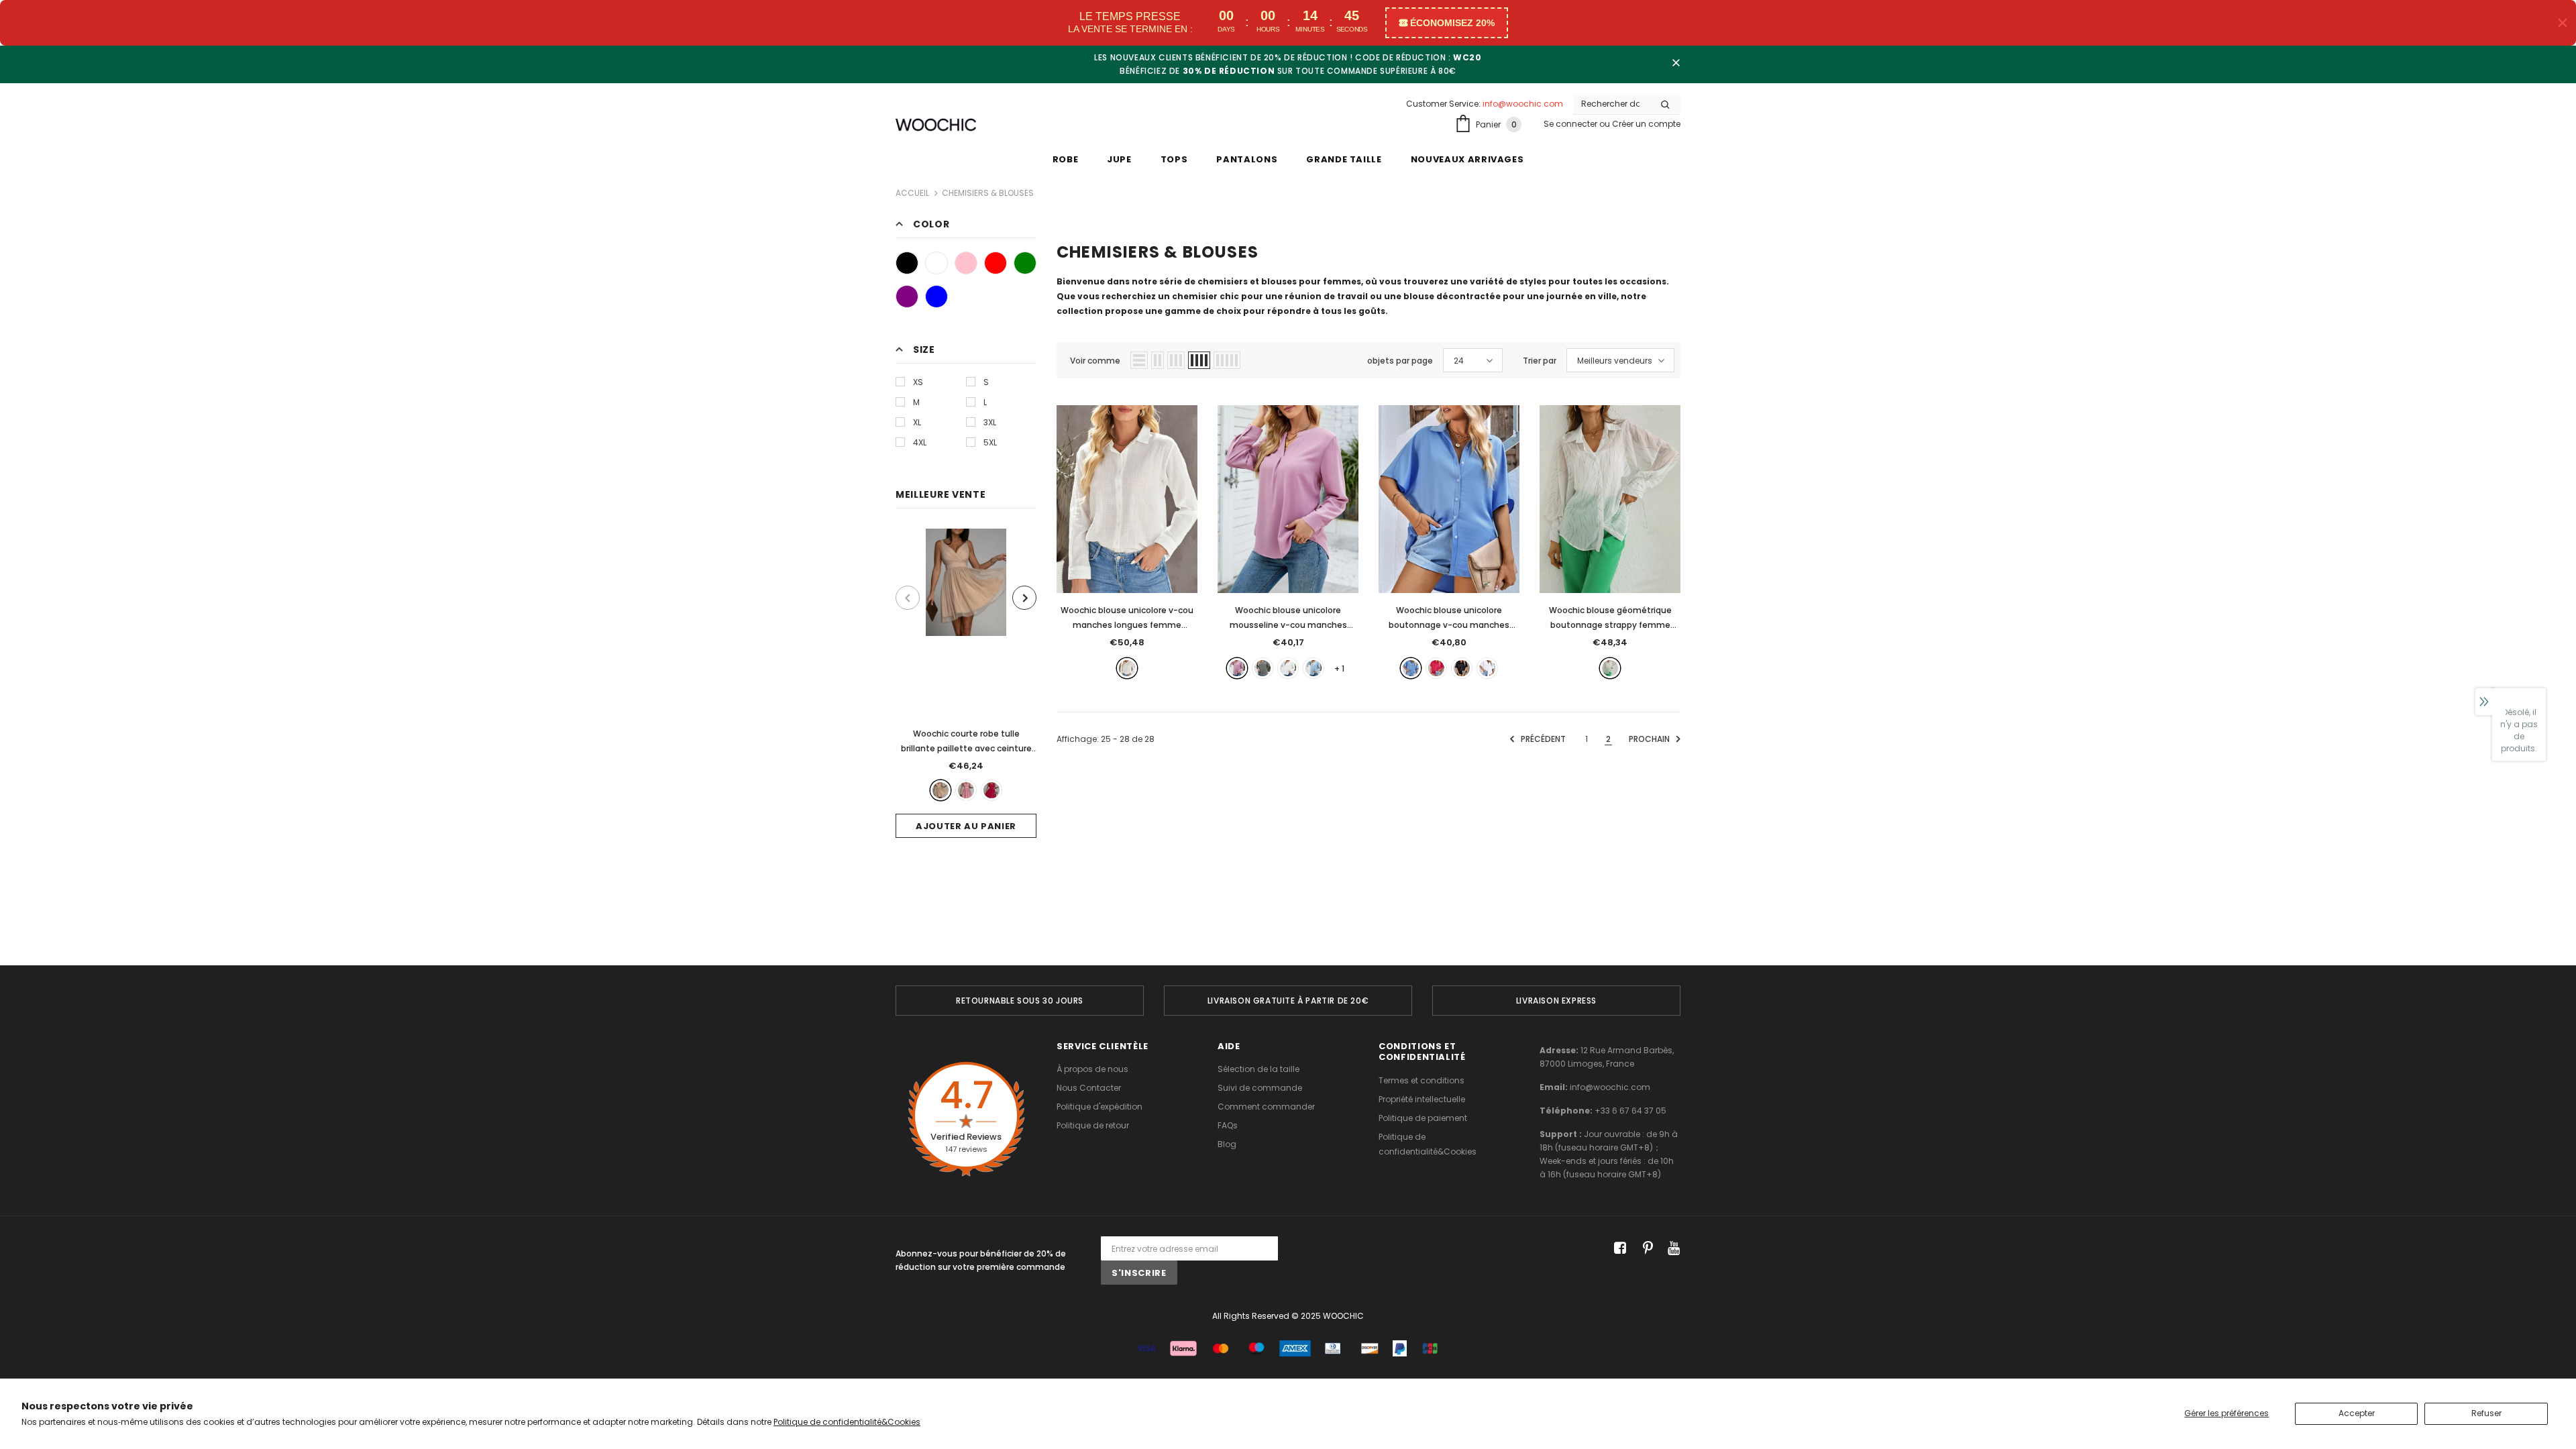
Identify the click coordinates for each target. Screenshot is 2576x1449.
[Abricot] (941, 790)
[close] (1676, 64)
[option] (966, 683)
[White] (936, 263)
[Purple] (907, 297)
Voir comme (1095, 361)
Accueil (912, 193)
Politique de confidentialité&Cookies (847, 1422)
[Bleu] (1313, 668)
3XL (990, 422)
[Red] (996, 263)
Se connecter (1571, 124)
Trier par (1540, 361)
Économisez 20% (1452, 23)
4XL (920, 442)
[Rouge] (991, 790)
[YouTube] (1671, 1249)
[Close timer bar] (2563, 23)
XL (917, 422)
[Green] (1025, 263)
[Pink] (966, 263)
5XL (990, 442)
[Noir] (1462, 668)
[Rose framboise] (1436, 668)
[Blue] (936, 297)
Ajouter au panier (966, 826)
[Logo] (936, 125)
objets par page (1400, 361)
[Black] (907, 263)
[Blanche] (1127, 668)
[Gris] (1263, 668)
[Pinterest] (1645, 1249)
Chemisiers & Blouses (988, 193)
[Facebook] (1618, 1249)
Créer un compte (1646, 124)
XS (918, 382)
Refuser (2486, 1413)
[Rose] (966, 790)
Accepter (2357, 1413)
